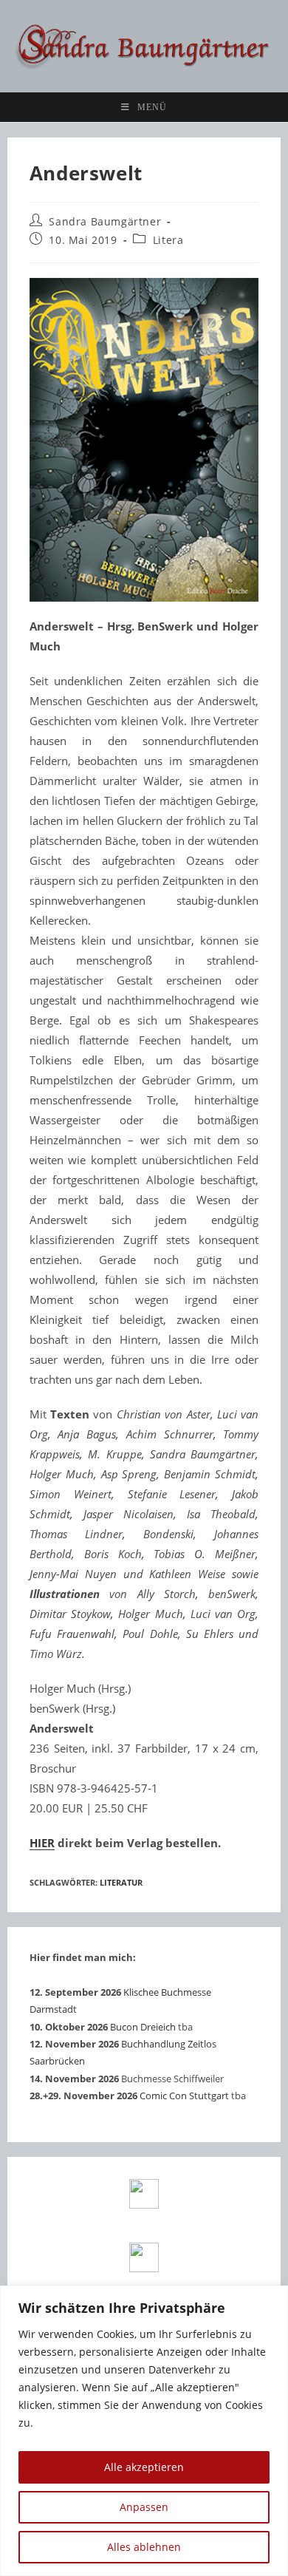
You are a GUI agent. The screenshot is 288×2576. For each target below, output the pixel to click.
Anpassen (144, 2507)
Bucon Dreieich (143, 2027)
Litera (168, 240)
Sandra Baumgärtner (105, 221)
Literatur (121, 1882)
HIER (42, 1843)
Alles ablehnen (144, 2547)
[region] (144, 2431)
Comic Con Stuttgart (184, 2096)
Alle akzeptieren (144, 2467)
